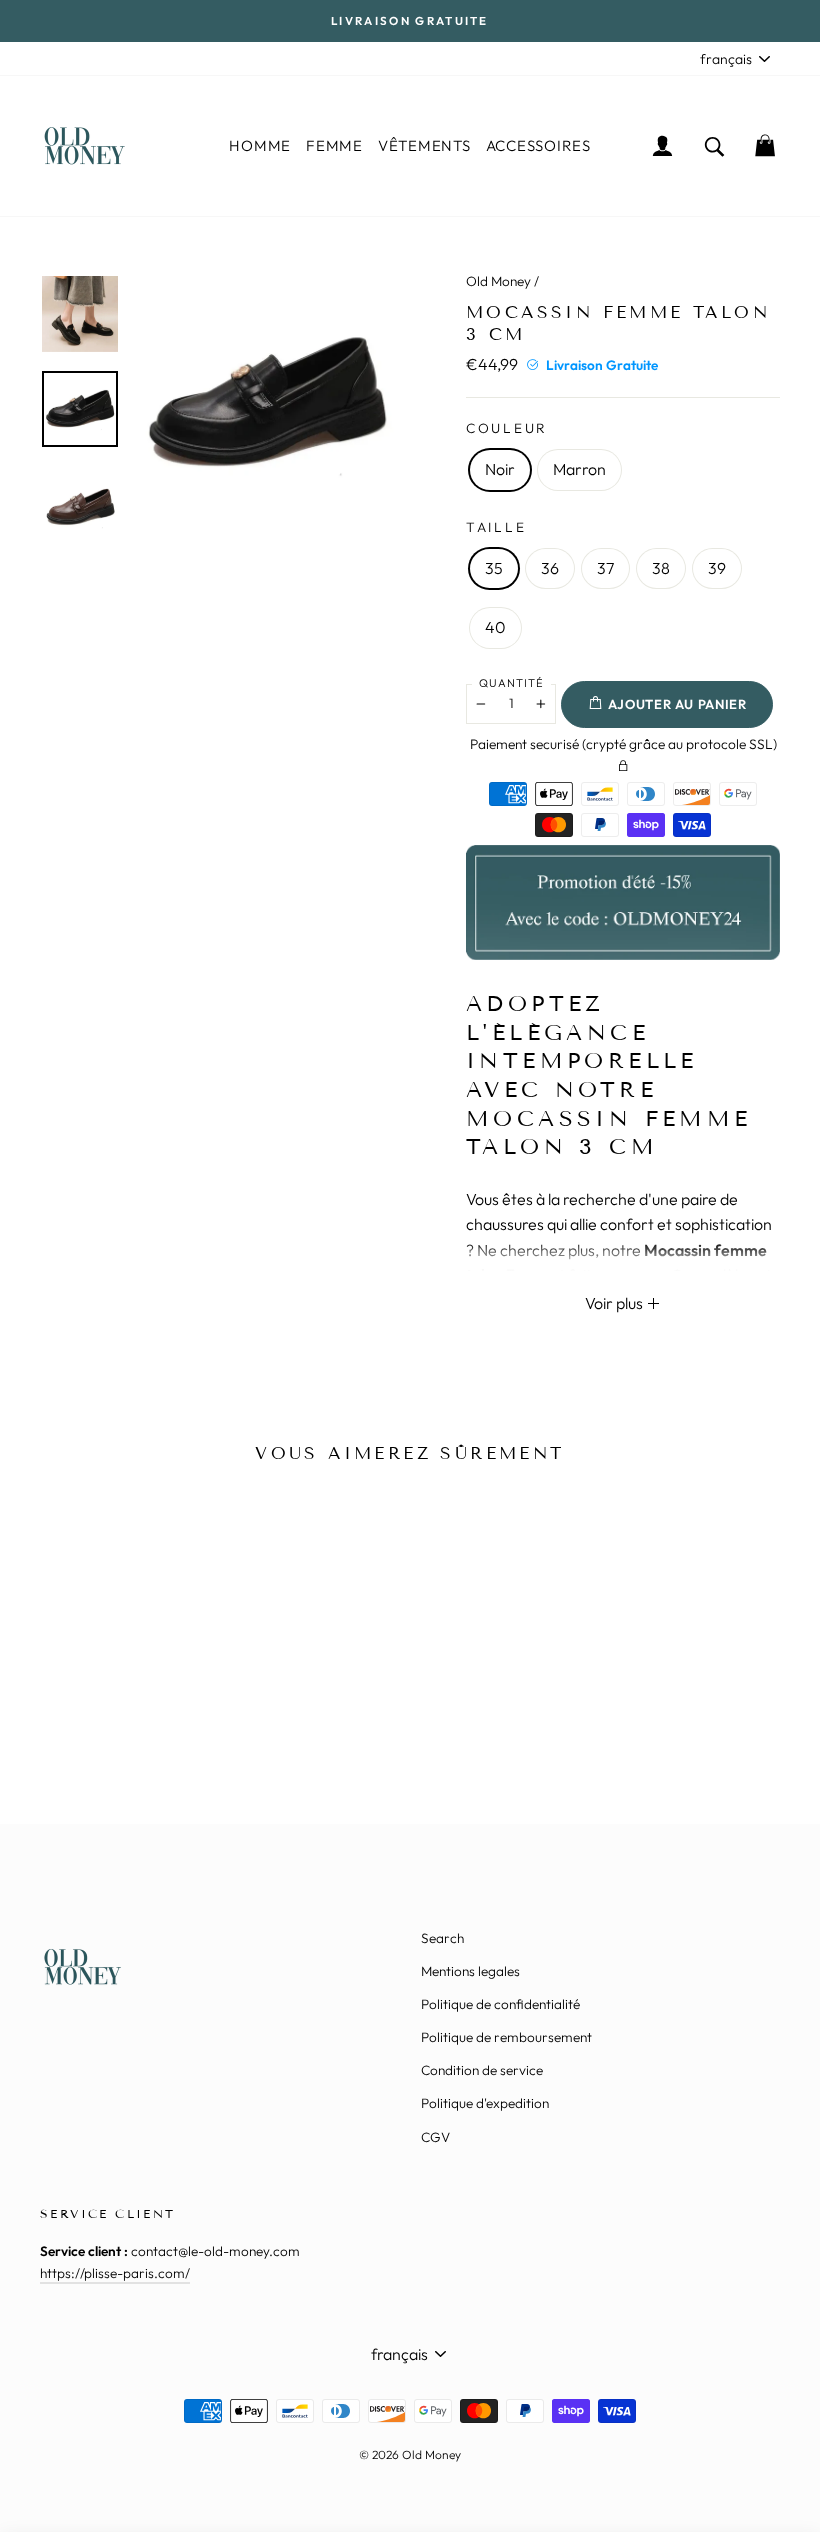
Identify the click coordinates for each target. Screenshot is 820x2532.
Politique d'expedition (485, 2103)
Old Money (498, 281)
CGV (435, 2137)
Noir (500, 469)
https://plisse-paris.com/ (115, 2273)
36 (550, 568)
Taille (496, 527)
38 (661, 568)
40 (495, 627)
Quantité (511, 683)
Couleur (507, 428)
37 (605, 568)
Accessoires (538, 145)
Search (442, 1938)
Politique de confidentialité (500, 2004)
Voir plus (615, 1303)
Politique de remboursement (506, 2037)
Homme (260, 145)
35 (494, 568)
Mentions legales (470, 1971)
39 (717, 568)
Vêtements (424, 145)
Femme (334, 145)
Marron (579, 469)
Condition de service (482, 2070)
